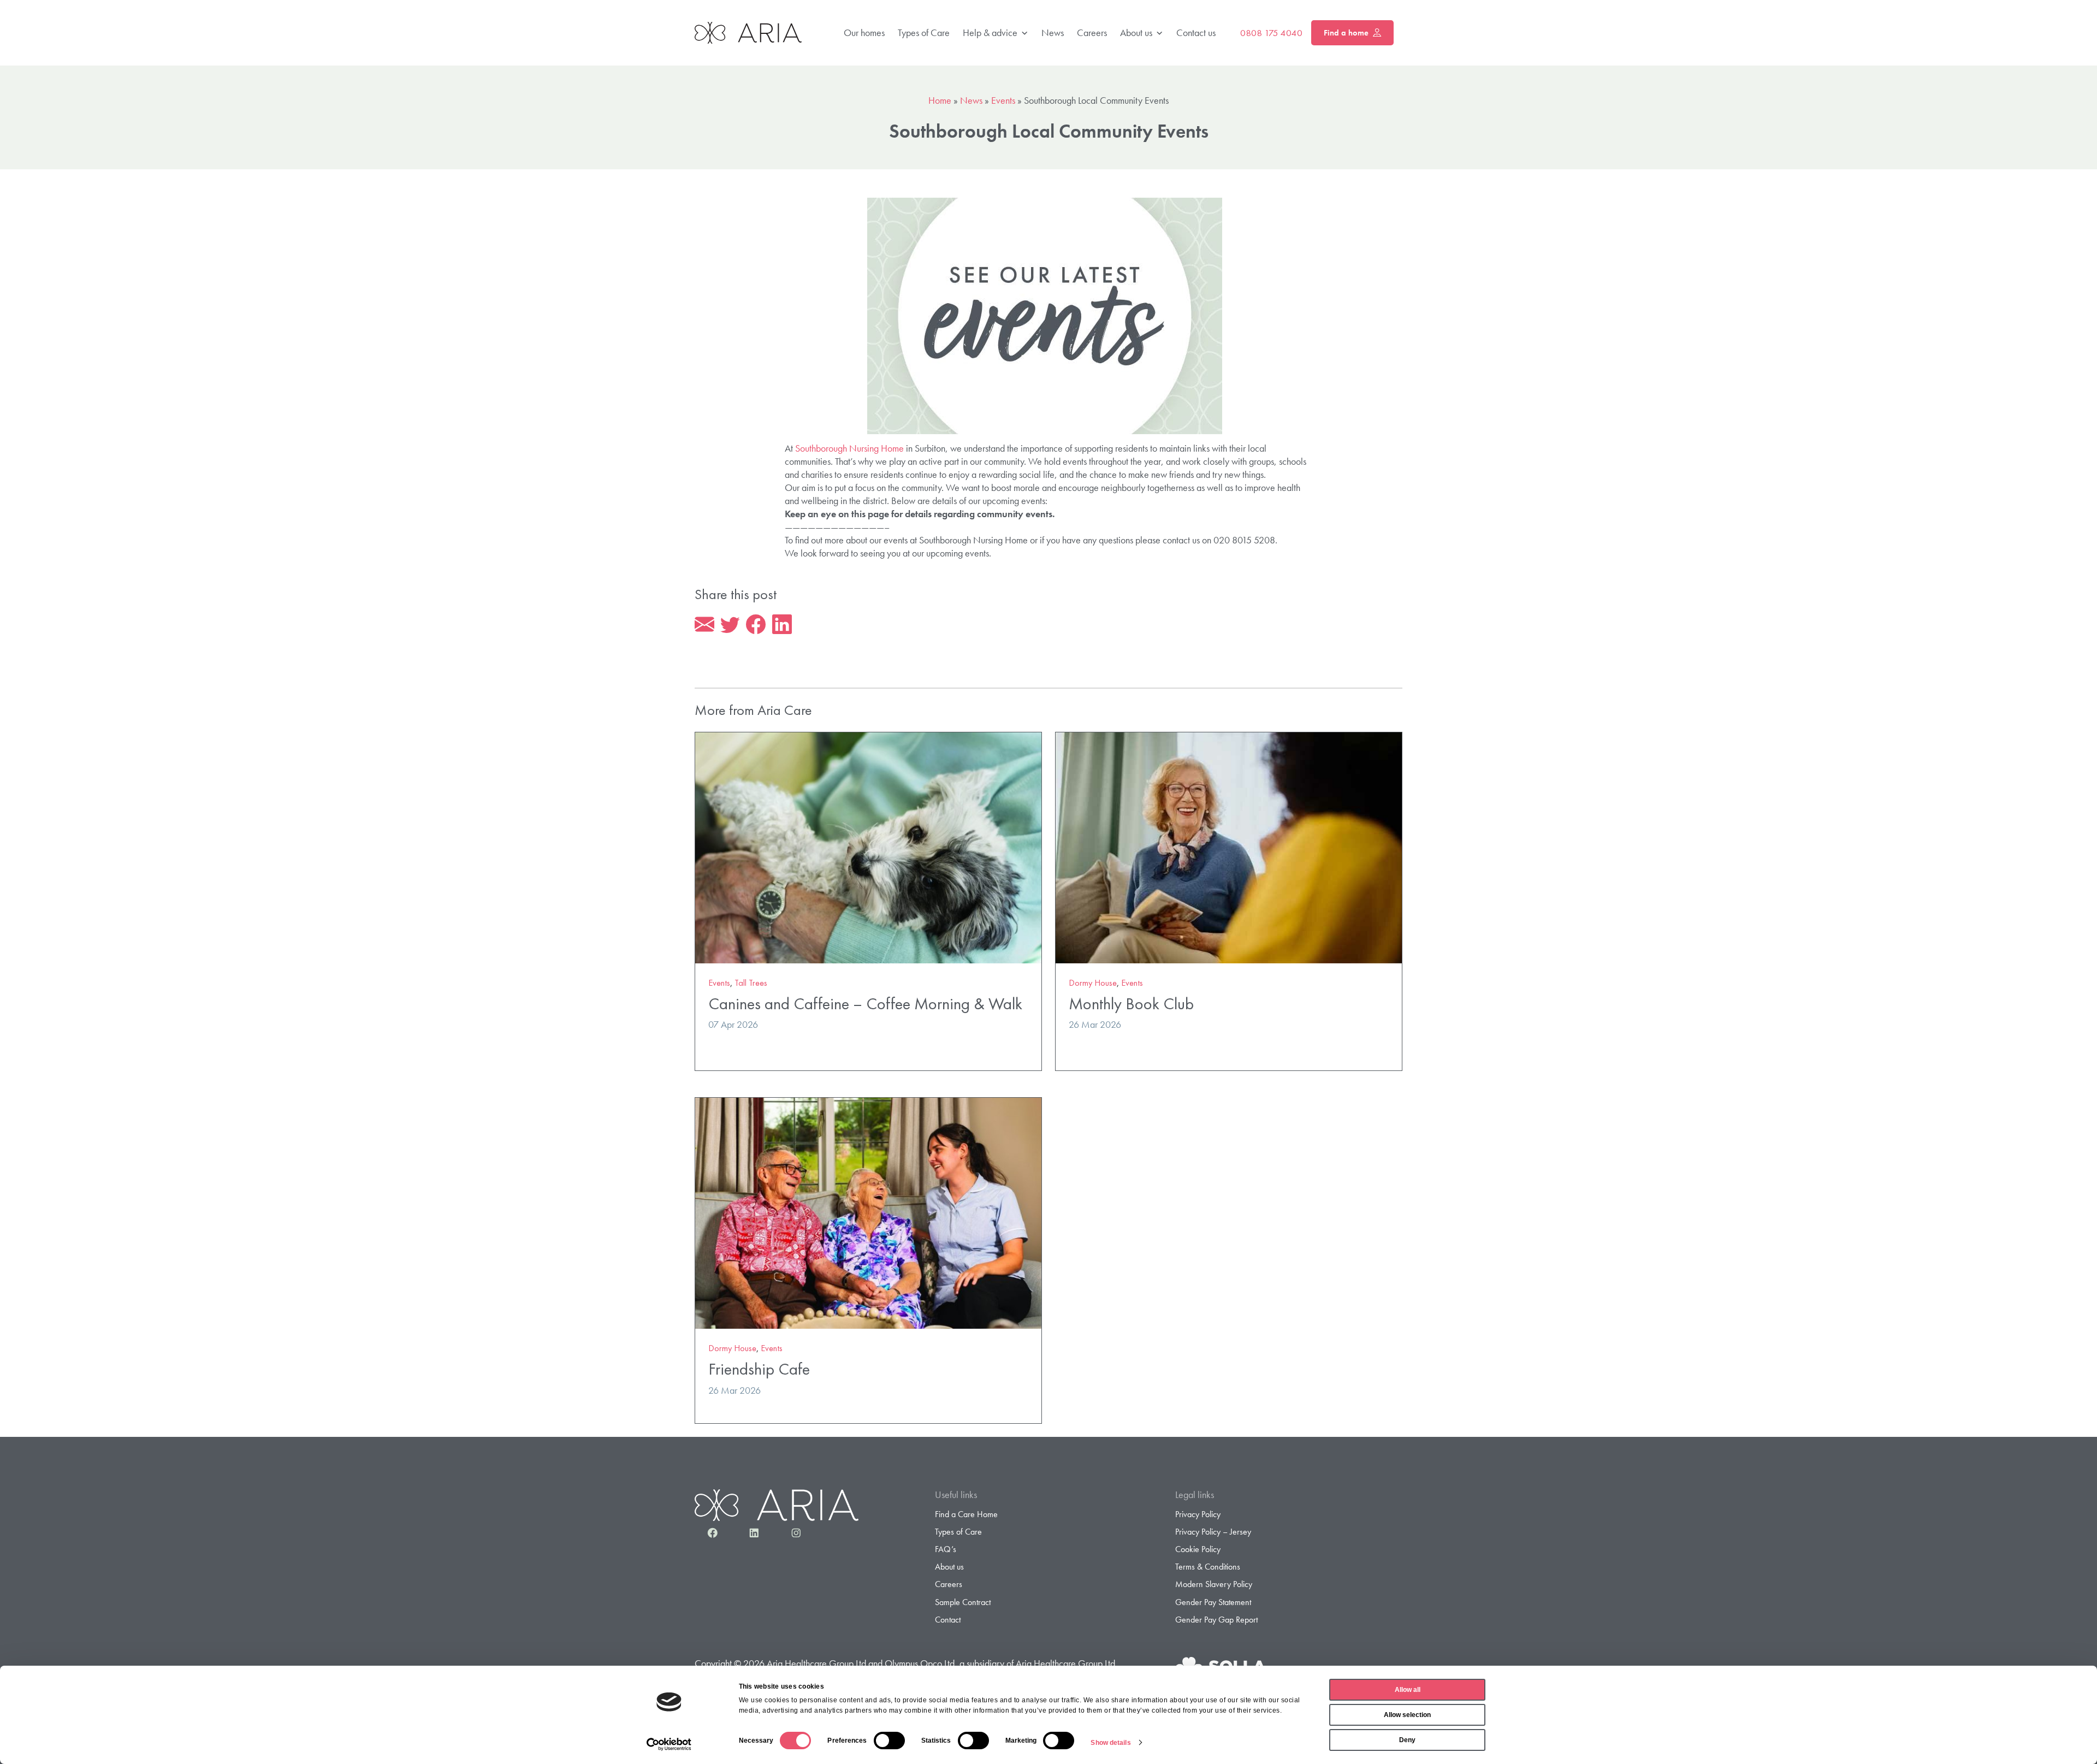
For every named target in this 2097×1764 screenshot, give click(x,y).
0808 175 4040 (1271, 33)
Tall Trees (751, 983)
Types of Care (924, 32)
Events (1003, 100)
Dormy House (1093, 983)
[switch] (889, 1741)
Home (940, 100)
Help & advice (990, 32)
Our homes (864, 32)
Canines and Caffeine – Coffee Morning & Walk (865, 1004)
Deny (1407, 1740)
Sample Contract (963, 1602)
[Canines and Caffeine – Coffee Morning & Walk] (868, 846)
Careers (1092, 32)
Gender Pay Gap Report (1216, 1620)
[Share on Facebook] (756, 625)
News (1053, 32)
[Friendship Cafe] (868, 1212)
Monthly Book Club (1131, 1004)
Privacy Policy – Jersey (1213, 1532)
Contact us (1196, 32)
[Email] (704, 625)
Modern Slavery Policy (1214, 1584)
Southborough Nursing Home (849, 448)
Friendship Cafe (759, 1369)
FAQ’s (946, 1549)
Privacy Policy (1198, 1514)
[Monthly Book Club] (1229, 846)
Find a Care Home (966, 1514)
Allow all (1408, 1690)
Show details (1110, 1743)
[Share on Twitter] (730, 625)
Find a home (1346, 33)
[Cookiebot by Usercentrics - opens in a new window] (669, 1744)
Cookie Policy (1198, 1549)
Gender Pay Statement (1213, 1602)
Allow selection (1407, 1715)
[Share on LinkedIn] (782, 625)
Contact (948, 1620)
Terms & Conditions (1208, 1567)
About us (1136, 32)
